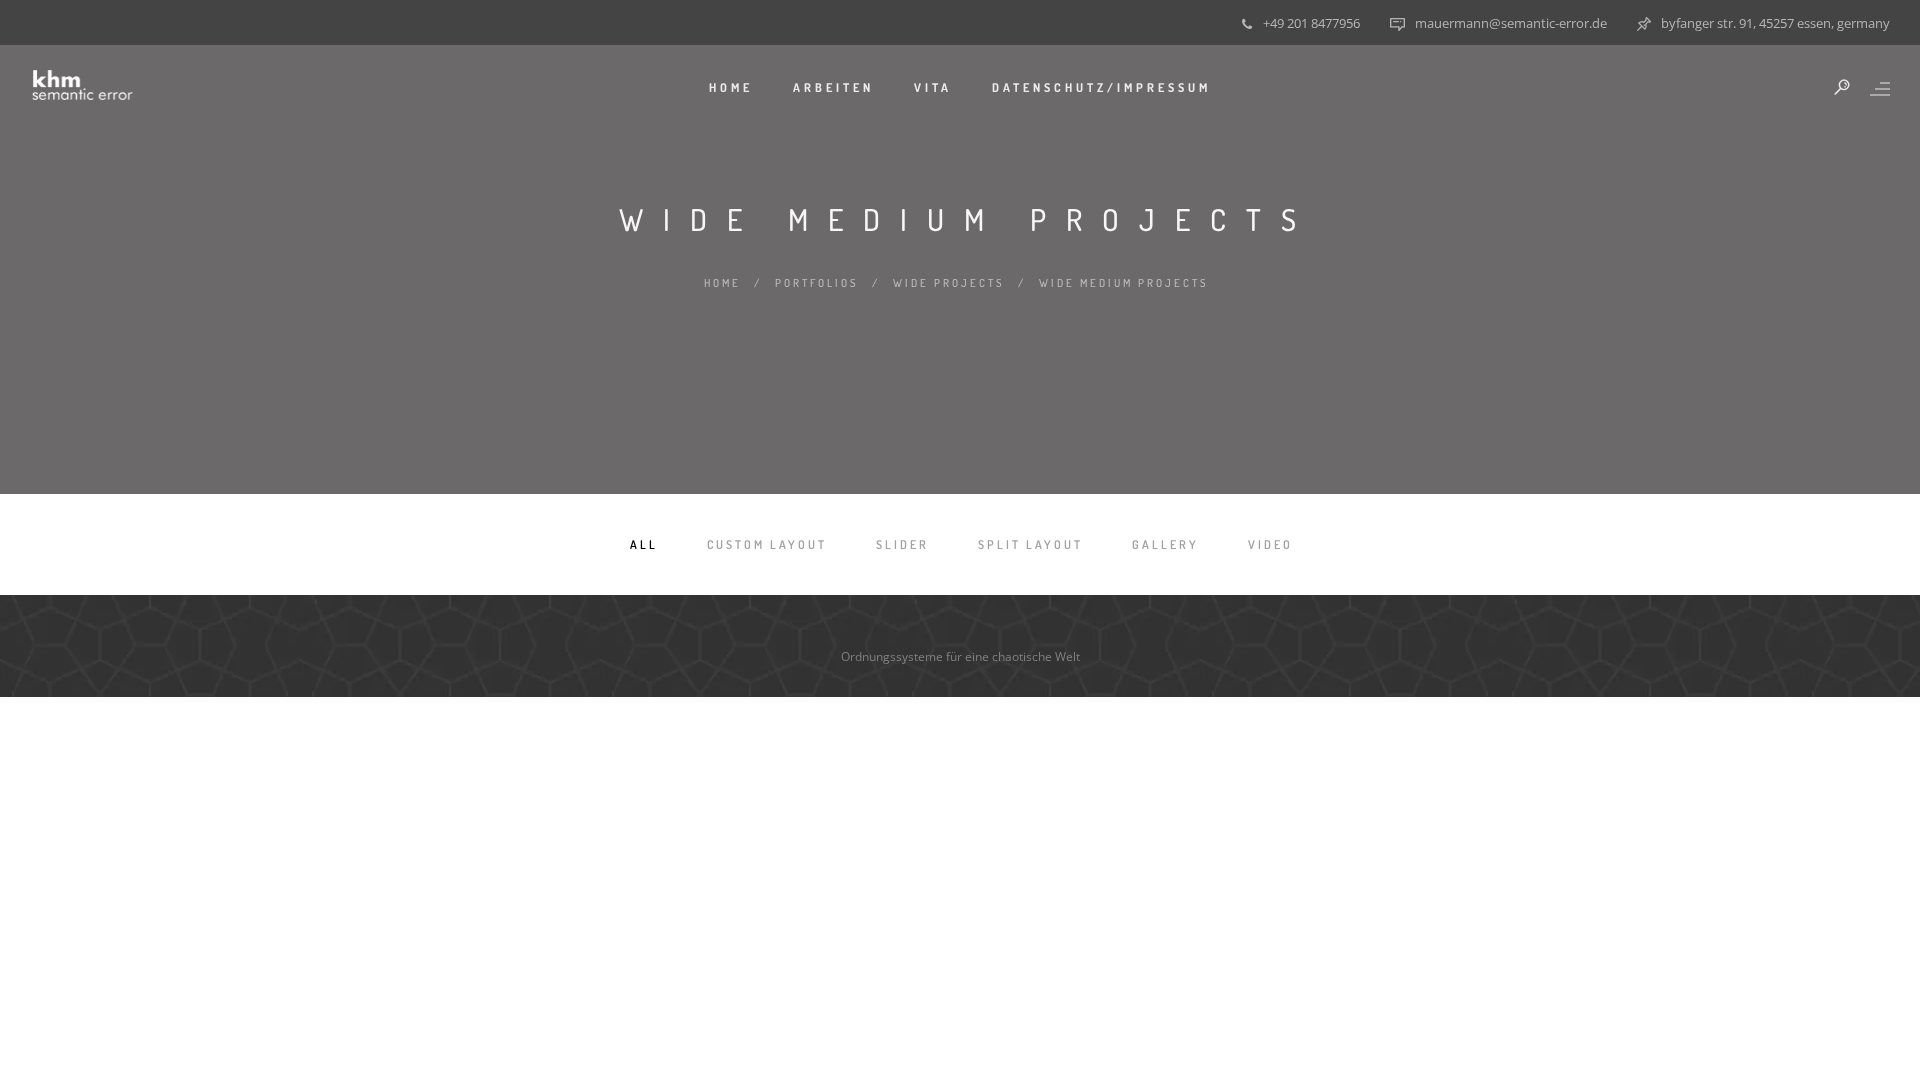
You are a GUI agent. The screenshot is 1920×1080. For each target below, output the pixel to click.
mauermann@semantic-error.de (1511, 23)
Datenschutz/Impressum (1101, 87)
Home (731, 87)
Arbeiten (833, 87)
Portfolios (817, 283)
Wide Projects (949, 283)
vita (933, 87)
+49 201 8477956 (1311, 23)
